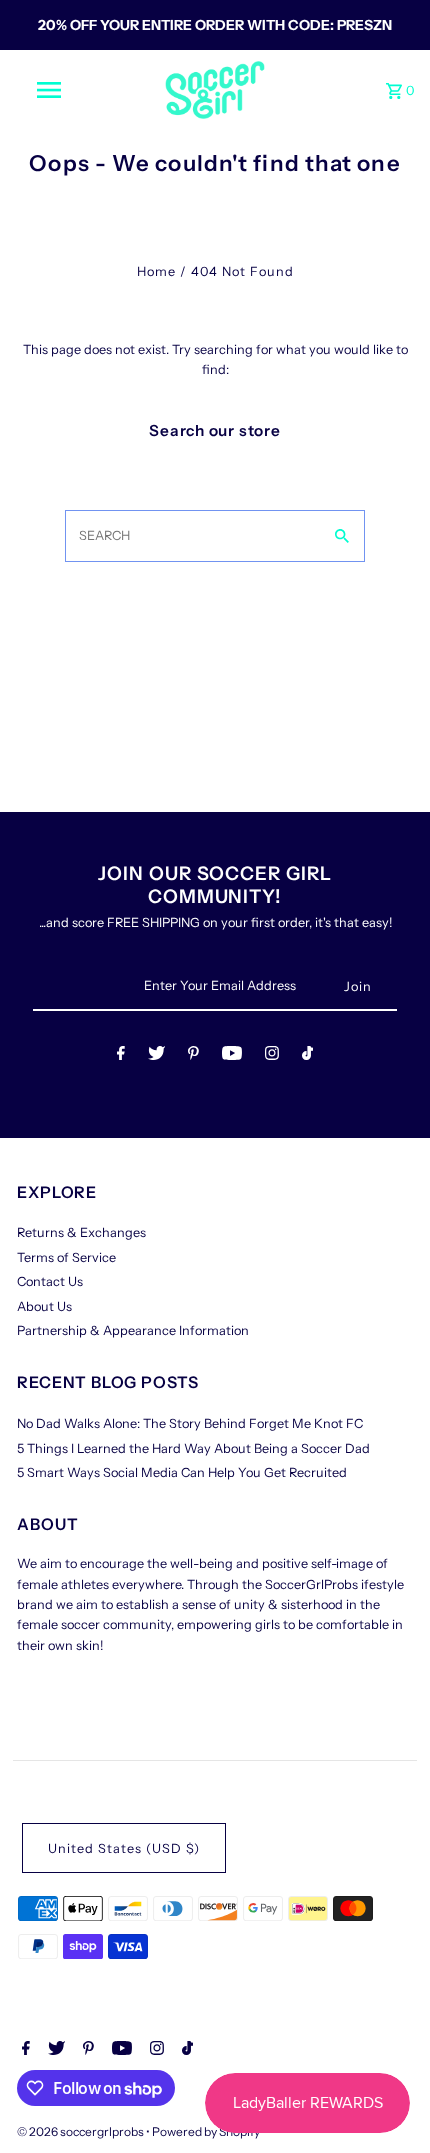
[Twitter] (156, 1056)
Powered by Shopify (206, 2131)
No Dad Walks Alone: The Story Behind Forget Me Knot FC (190, 1423)
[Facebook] (121, 1056)
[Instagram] (272, 1056)
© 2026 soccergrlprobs (81, 2131)
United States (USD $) (124, 1848)
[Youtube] (232, 1056)
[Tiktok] (307, 1056)
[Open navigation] (53, 90)
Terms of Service (66, 1257)
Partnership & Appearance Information (133, 1330)
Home (156, 271)
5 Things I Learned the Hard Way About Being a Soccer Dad (193, 1448)
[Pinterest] (193, 1056)
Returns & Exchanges (81, 1232)
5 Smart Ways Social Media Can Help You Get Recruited (182, 1472)
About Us (44, 1306)
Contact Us (50, 1281)
